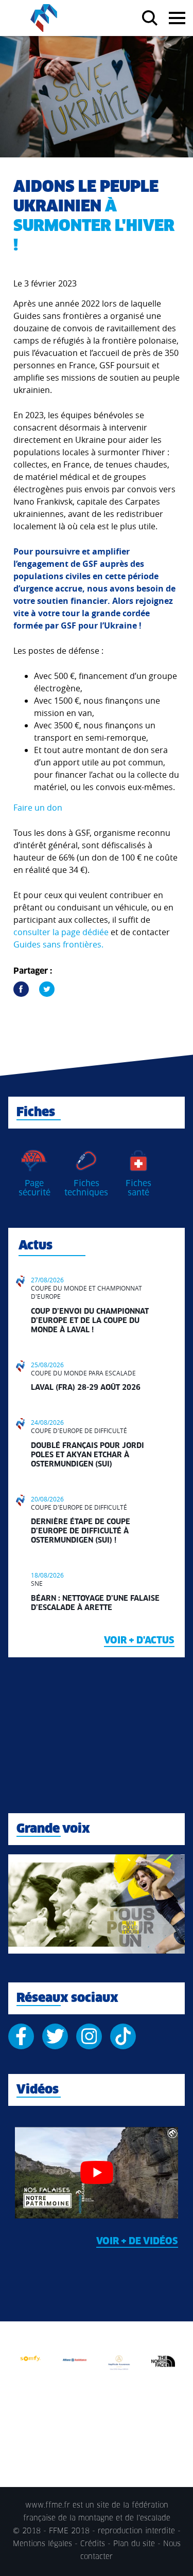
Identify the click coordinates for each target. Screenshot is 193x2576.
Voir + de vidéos (137, 2242)
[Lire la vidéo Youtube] (97, 2173)
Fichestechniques (86, 1188)
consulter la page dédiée (61, 932)
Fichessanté (138, 1188)
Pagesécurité (34, 1188)
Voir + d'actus (139, 1641)
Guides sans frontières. (58, 944)
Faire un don (38, 808)
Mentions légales (42, 2544)
